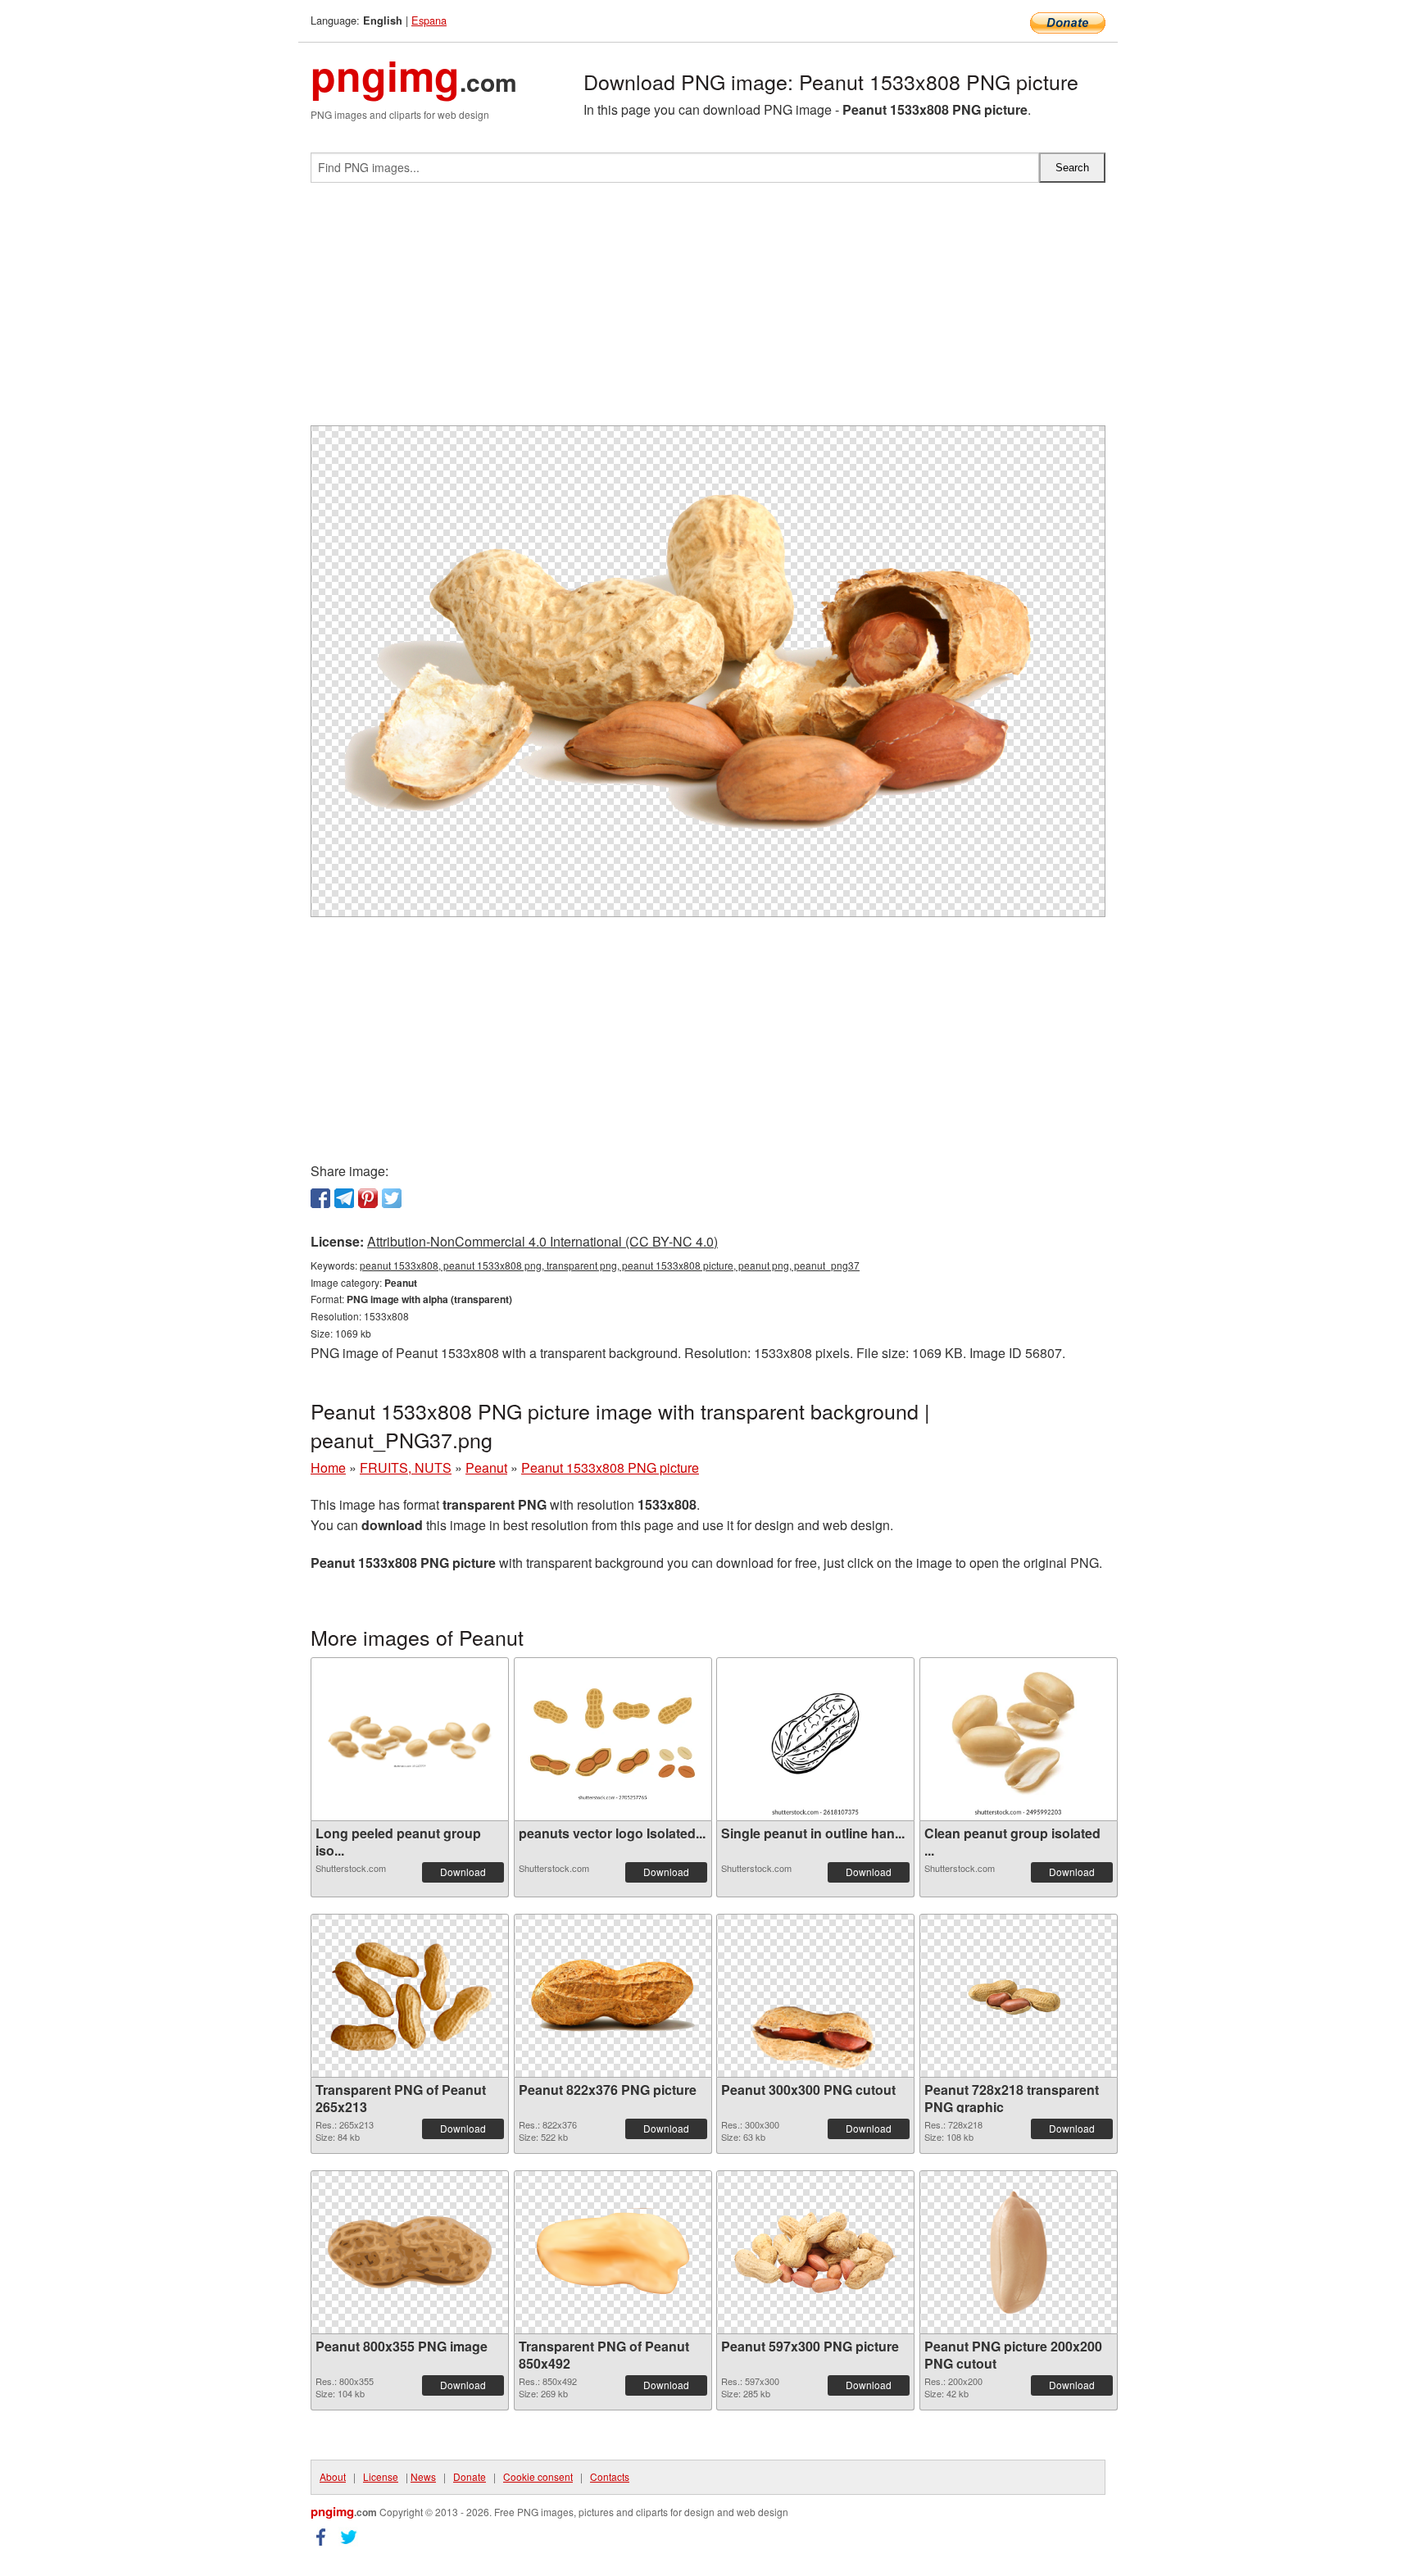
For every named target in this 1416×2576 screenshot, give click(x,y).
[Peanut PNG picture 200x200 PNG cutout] (1019, 2252)
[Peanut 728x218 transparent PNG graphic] (1019, 1996)
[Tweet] (392, 1198)
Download (463, 1872)
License (381, 2476)
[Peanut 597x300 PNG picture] (815, 2252)
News (423, 2476)
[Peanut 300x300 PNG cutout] (815, 1996)
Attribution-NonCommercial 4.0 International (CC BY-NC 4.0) (542, 1241)
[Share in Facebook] (320, 1198)
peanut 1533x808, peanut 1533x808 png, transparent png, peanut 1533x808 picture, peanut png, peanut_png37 (610, 1265)
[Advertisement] (708, 311)
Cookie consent (538, 2476)
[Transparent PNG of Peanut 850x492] (613, 2253)
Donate (470, 2476)
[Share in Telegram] (344, 1198)
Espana (429, 20)
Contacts (610, 2476)
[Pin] (368, 1198)
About (333, 2476)
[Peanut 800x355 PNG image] (410, 2252)
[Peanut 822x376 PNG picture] (613, 1996)
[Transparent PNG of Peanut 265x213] (410, 1996)
